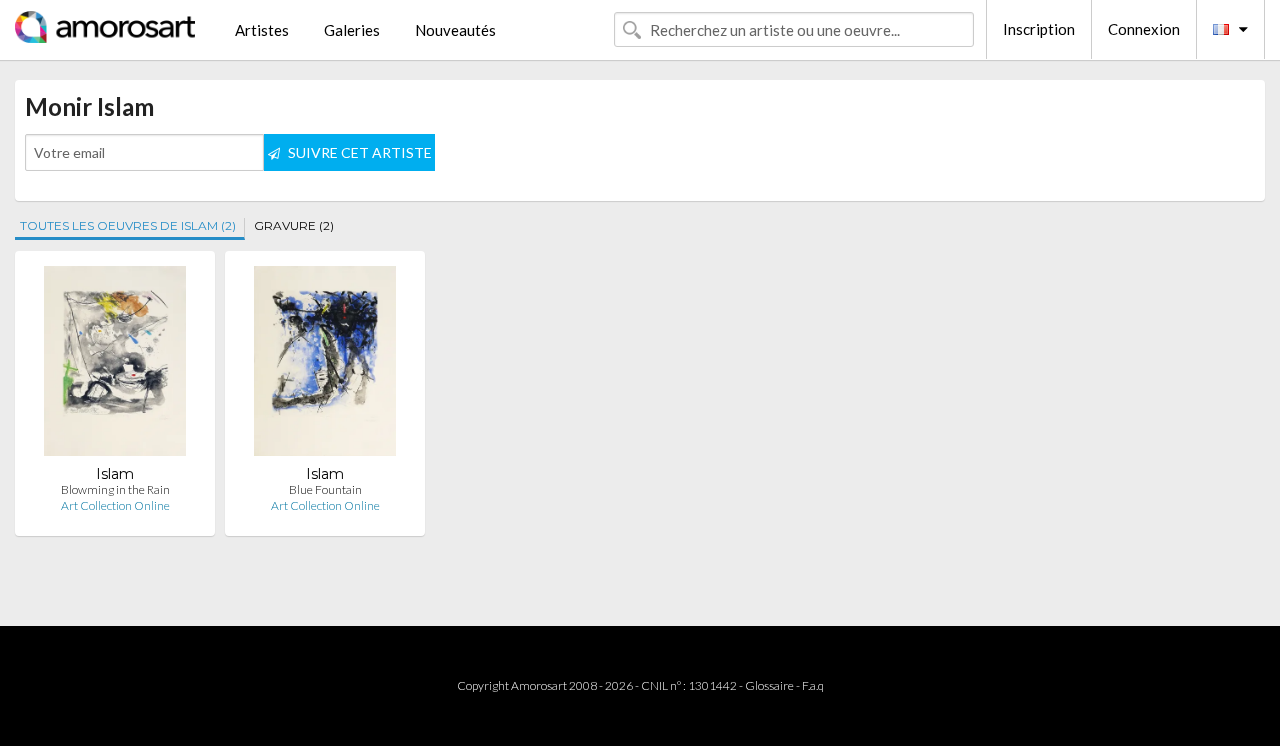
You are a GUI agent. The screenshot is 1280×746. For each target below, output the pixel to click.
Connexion (1144, 29)
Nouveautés (455, 30)
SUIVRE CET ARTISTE (358, 152)
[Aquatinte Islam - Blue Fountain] (324, 365)
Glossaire (769, 685)
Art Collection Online (115, 505)
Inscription (1039, 29)
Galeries (352, 30)
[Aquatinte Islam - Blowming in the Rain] (114, 365)
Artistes (262, 30)
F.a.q (813, 685)
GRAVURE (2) (294, 225)
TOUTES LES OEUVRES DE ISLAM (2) (128, 225)
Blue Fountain (325, 489)
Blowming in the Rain (115, 489)
